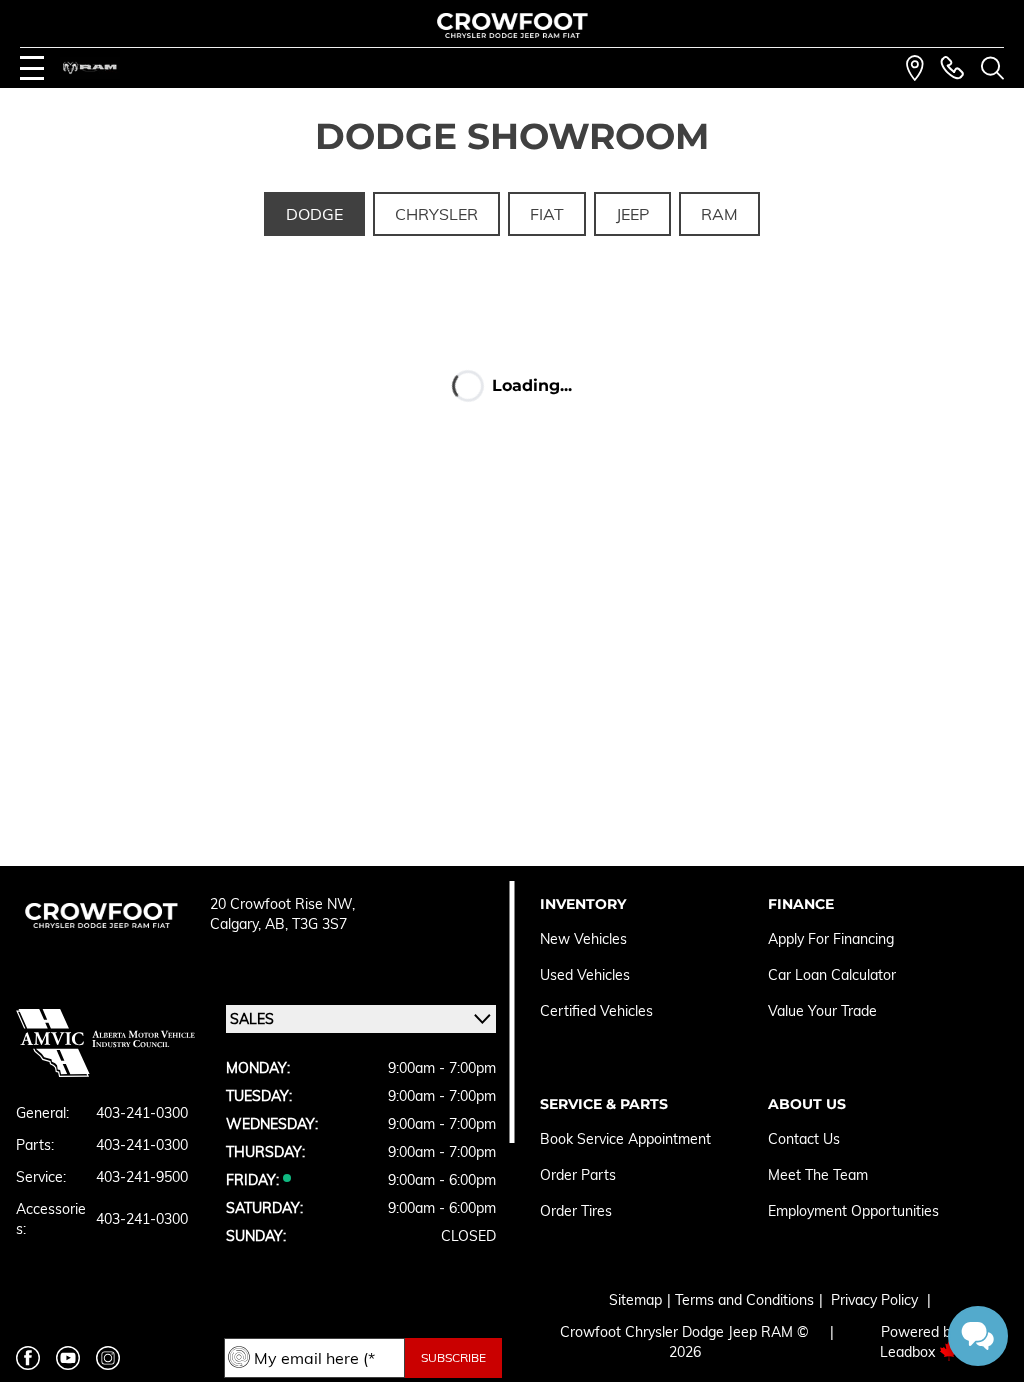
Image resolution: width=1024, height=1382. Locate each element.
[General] (952, 68)
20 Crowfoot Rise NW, (282, 904)
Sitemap (635, 1300)
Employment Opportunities (853, 1211)
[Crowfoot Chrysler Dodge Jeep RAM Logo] (512, 25)
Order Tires (576, 1211)
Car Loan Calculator (834, 975)
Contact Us (804, 1139)
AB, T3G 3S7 (306, 924)
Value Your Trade (822, 1011)
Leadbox (909, 1352)
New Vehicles (583, 939)
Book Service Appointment (625, 1139)
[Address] (915, 68)
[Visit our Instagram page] (108, 1358)
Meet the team (818, 1175)
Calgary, (237, 924)
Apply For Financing (831, 939)
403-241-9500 (142, 1177)
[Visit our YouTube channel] (68, 1358)
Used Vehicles (585, 975)
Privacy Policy (874, 1300)
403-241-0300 (142, 1113)
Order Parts (578, 1175)
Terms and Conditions (744, 1300)
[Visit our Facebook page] (28, 1358)
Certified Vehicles (596, 1011)
